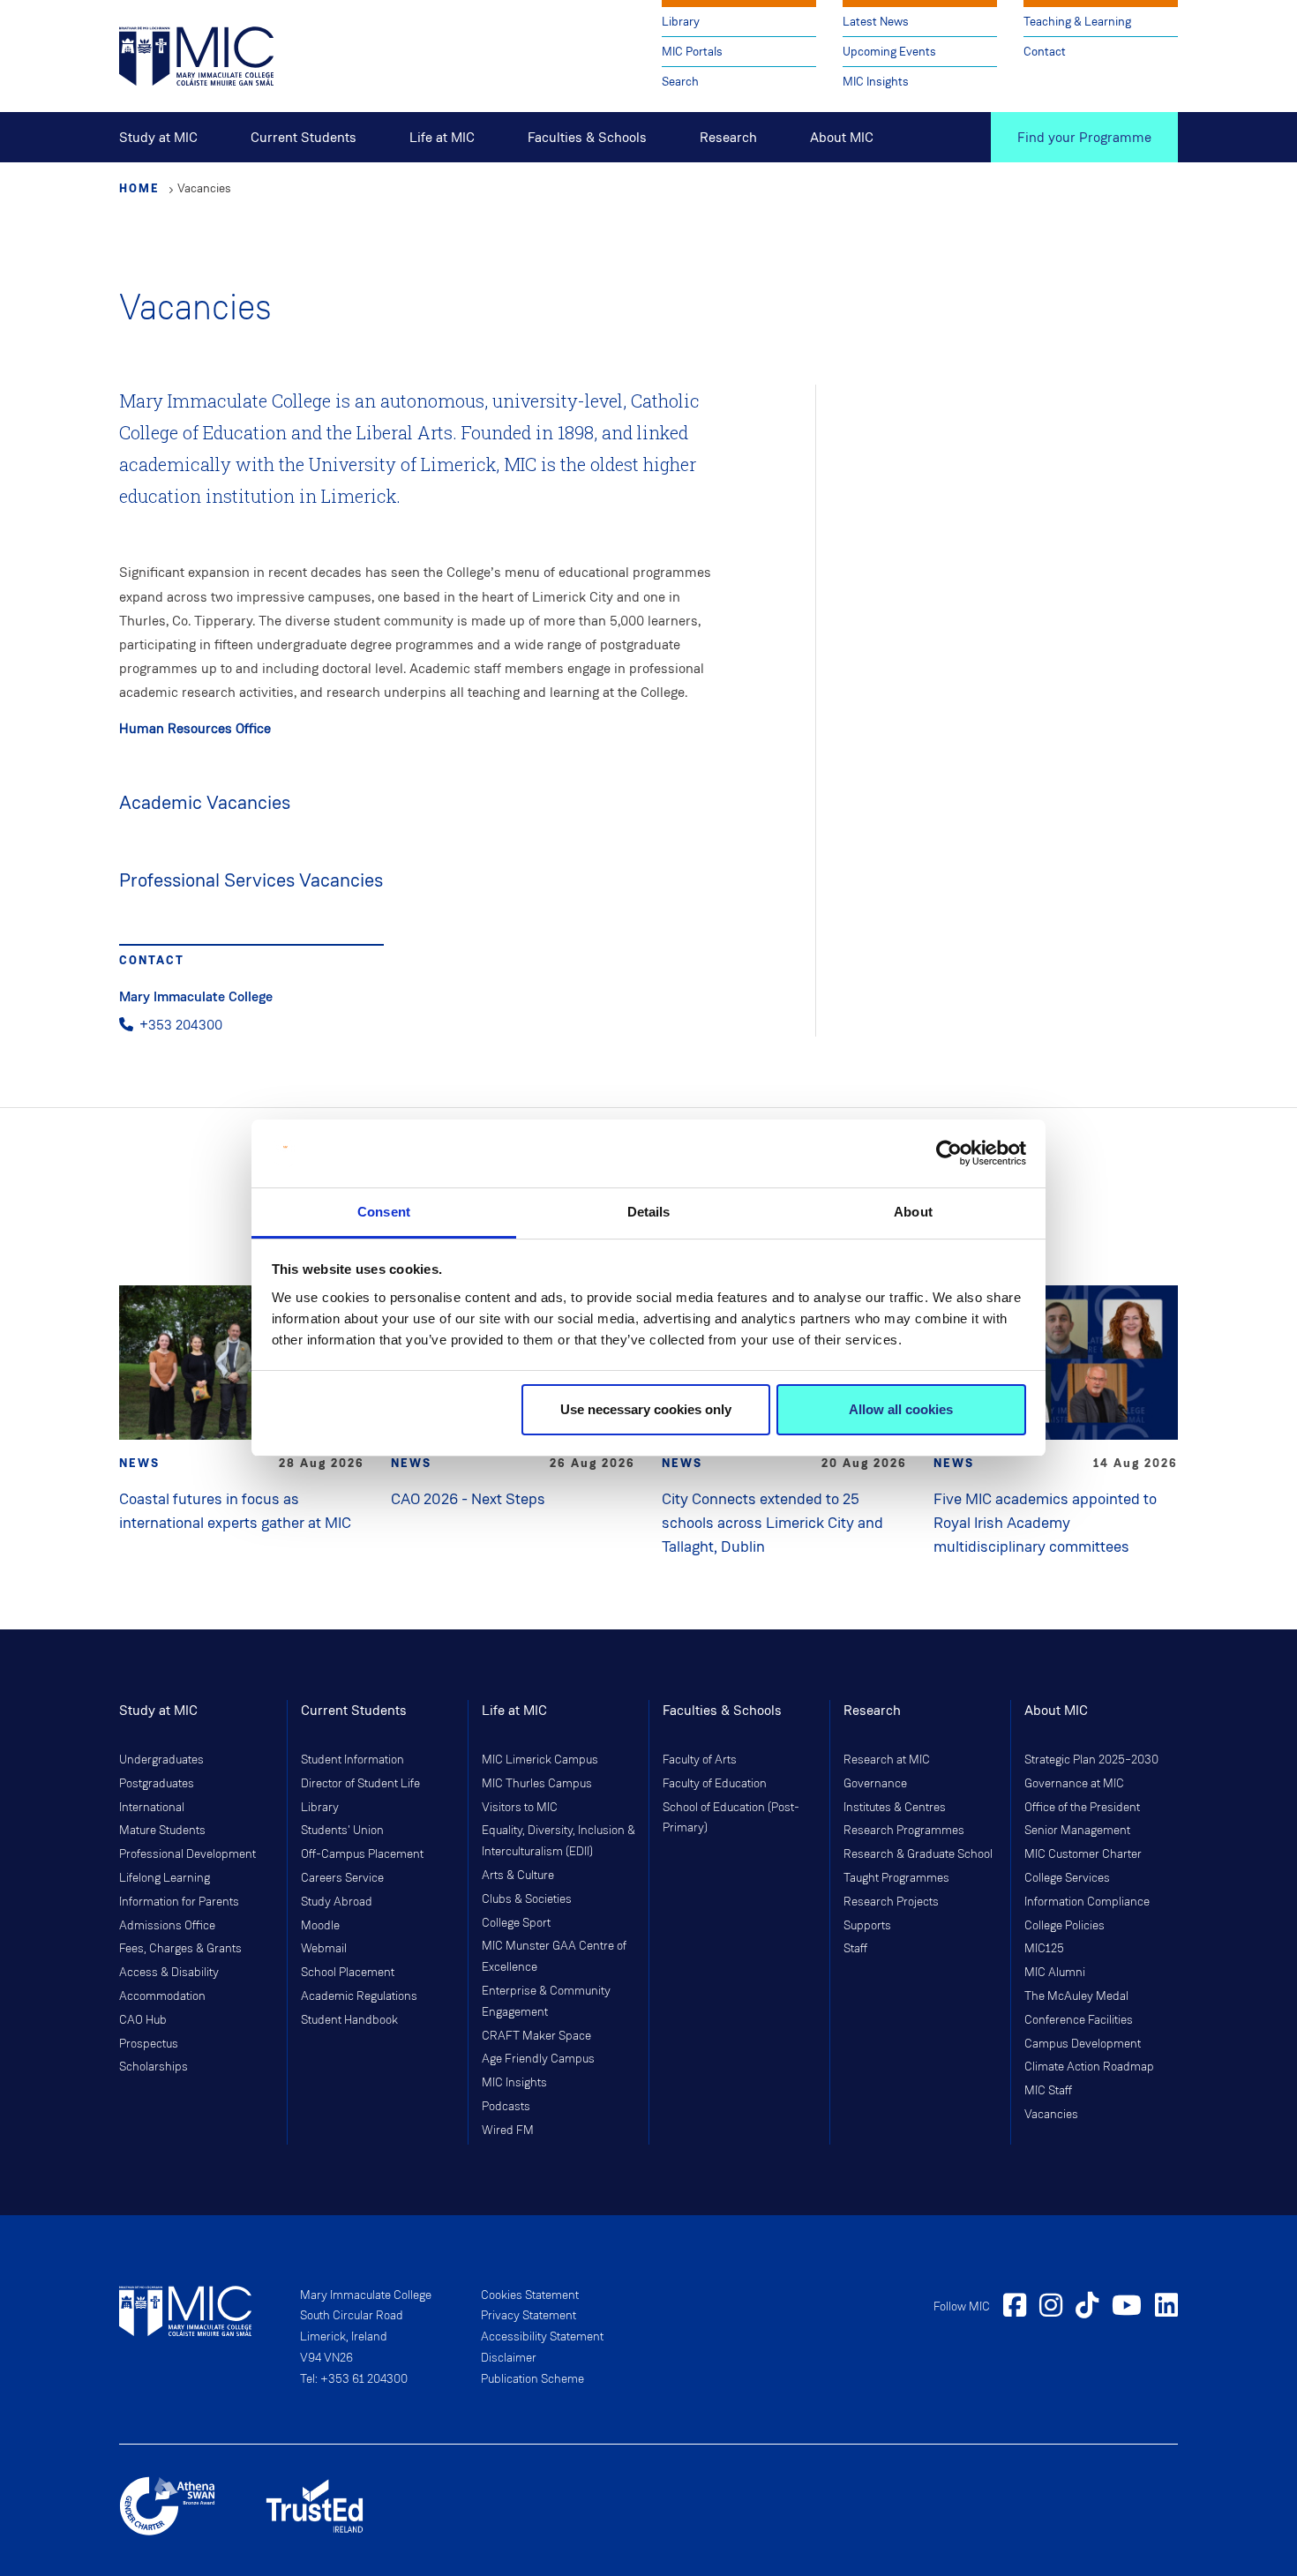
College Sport (516, 1923)
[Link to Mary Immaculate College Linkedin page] (1166, 2308)
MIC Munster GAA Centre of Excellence (554, 1957)
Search (680, 82)
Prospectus (149, 2044)
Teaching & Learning (1077, 22)
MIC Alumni (1055, 1973)
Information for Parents (179, 1902)
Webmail (324, 1949)
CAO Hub (143, 2020)
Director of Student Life (360, 1784)
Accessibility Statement (542, 2337)
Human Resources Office (195, 728)
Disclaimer (509, 2358)
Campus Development (1083, 2044)
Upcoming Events (889, 52)
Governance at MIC (1074, 1784)
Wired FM (508, 2130)
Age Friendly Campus (538, 2059)
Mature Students (162, 1831)
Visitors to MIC (520, 1808)
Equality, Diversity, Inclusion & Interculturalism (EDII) (559, 1841)
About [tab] (913, 1212)
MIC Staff (1048, 2091)
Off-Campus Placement (362, 1854)
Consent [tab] (384, 1212)
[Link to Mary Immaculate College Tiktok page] (1087, 2308)
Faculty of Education (715, 1784)
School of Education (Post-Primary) (731, 1818)
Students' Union (342, 1831)
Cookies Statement (530, 2295)
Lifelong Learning (165, 1878)
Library (681, 22)
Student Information (352, 1760)
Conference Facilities (1079, 2020)
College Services (1067, 1878)
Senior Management (1077, 1831)
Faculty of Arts (700, 1760)
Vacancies (1051, 2115)
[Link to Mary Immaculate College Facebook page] (1015, 2308)
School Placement (348, 1973)
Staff (855, 1949)
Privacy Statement (529, 2316)
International (152, 1808)
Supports (867, 1926)
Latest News (876, 22)
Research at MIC (887, 1760)
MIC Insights (876, 82)
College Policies (1065, 1926)
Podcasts (506, 2107)
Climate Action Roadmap (1089, 2067)
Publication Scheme (532, 2379)
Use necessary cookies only (646, 1409)
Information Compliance (1087, 1902)
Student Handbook (349, 2020)
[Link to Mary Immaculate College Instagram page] (1051, 2308)
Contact (1045, 52)
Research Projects (891, 1902)
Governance (875, 1784)
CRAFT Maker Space (536, 2036)
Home (139, 188)
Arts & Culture (518, 1876)
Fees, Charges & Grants (180, 1949)
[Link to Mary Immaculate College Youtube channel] (1127, 2308)
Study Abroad (337, 1902)
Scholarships (154, 2067)
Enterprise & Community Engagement (546, 2002)
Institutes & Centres (895, 1808)
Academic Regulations (359, 1996)
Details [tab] (649, 1212)
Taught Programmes (896, 1878)
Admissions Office (167, 1926)
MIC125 (1044, 1949)
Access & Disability (169, 1973)
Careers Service (342, 1878)
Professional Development (187, 1854)
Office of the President (1082, 1808)
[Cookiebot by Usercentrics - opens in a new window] (949, 1154)
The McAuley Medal (1076, 1996)
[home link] (196, 55)
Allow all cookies (901, 1409)
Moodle (320, 1926)
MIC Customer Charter (1083, 1854)
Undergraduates (161, 1760)
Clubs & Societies (527, 1899)
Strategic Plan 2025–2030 (1091, 1760)
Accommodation (162, 1996)
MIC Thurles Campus (537, 1784)
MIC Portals (692, 52)
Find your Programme (1084, 137)
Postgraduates (157, 1784)
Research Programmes (904, 1831)
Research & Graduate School (918, 1854)
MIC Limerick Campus (540, 1760)
